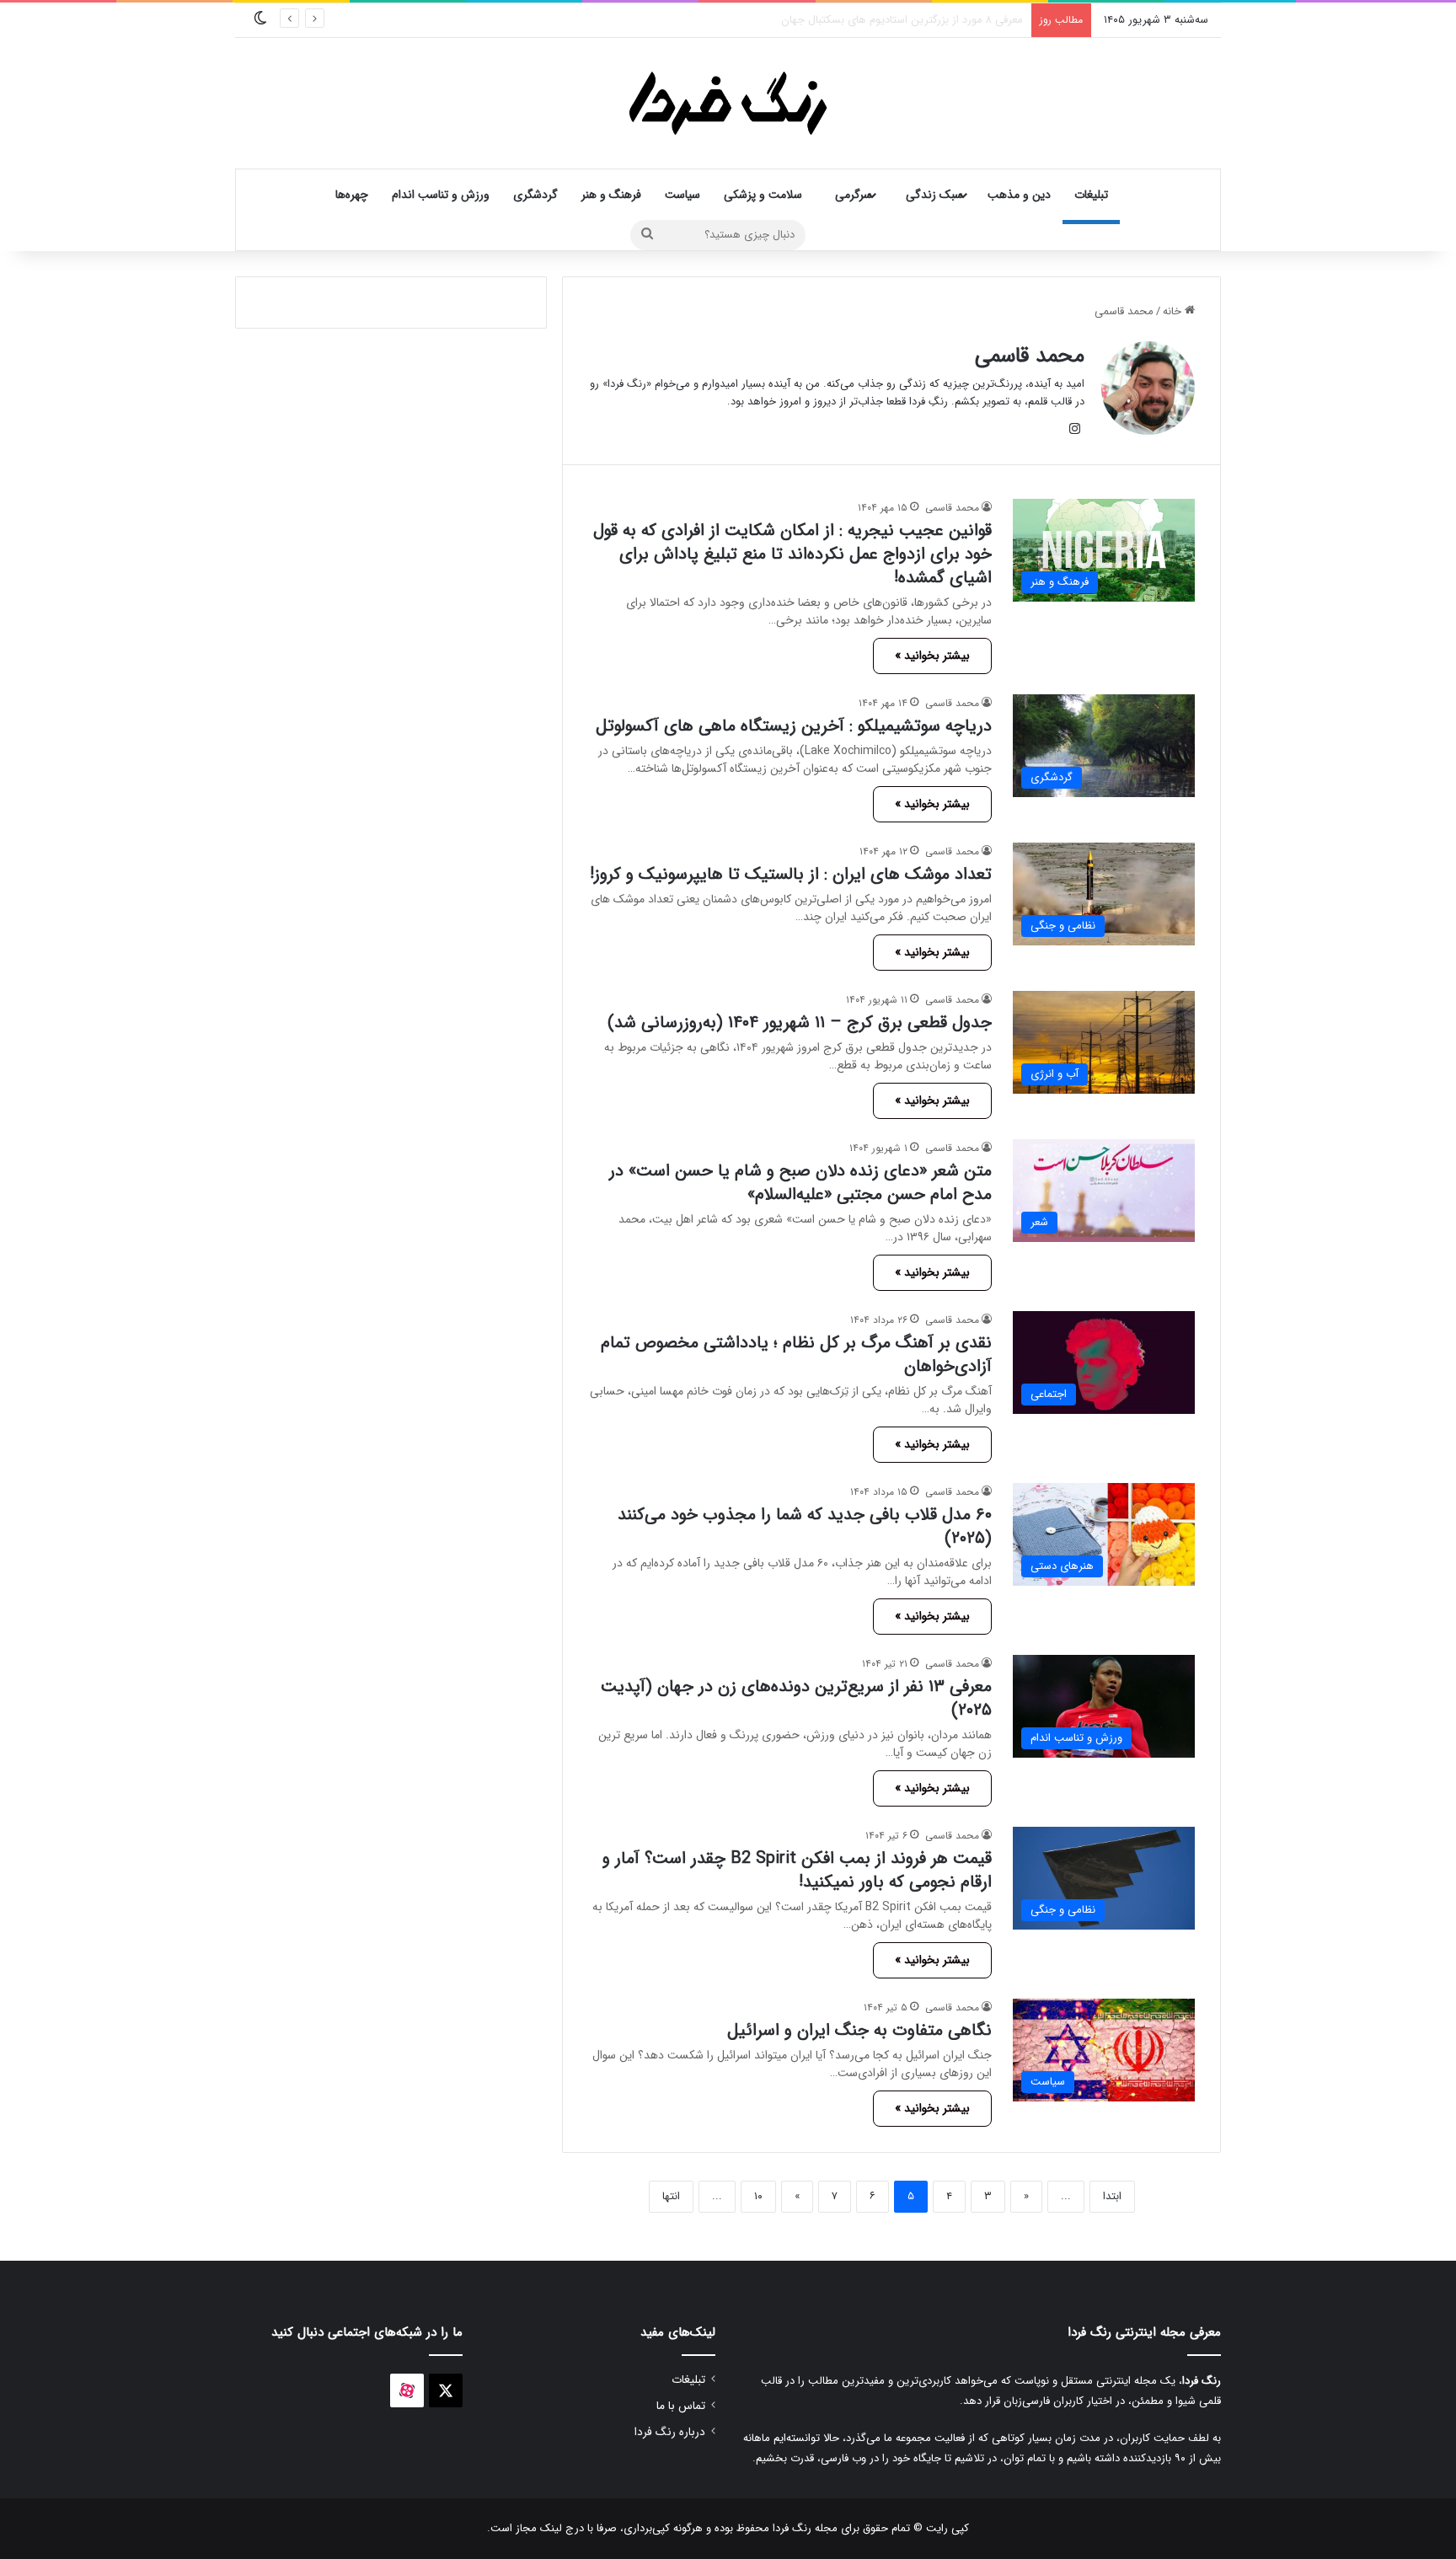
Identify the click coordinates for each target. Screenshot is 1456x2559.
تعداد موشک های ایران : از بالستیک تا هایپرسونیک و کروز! (791, 874)
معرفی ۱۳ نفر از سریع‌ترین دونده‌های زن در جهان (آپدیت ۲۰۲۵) (796, 1698)
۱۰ (758, 2196)
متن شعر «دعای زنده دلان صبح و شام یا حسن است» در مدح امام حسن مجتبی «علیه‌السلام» (800, 1183)
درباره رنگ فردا (670, 2432)
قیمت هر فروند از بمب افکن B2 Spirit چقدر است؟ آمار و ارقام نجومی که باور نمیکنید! (797, 1870)
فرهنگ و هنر (611, 195)
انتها (671, 2196)
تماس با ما (681, 2406)
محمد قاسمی (1030, 356)
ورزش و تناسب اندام (441, 195)
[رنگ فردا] (728, 103)
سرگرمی (854, 195)
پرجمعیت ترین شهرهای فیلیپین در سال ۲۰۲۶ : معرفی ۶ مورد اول (877, 20)
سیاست (682, 195)
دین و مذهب (1019, 195)
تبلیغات (1091, 195)
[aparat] (407, 2390)
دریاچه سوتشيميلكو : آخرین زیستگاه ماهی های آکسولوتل (794, 726)
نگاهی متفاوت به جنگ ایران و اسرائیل (859, 2030)
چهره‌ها (352, 195)
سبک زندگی (934, 195)
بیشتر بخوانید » (932, 656)
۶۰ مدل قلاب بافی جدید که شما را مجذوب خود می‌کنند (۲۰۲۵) (805, 1526)
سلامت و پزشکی (763, 195)
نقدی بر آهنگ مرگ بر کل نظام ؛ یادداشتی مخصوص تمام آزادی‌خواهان (796, 1354)
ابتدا (1112, 2196)
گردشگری (535, 195)
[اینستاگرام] (1074, 429)
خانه (1174, 311)
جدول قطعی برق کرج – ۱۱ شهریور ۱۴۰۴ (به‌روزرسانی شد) (800, 1023)
